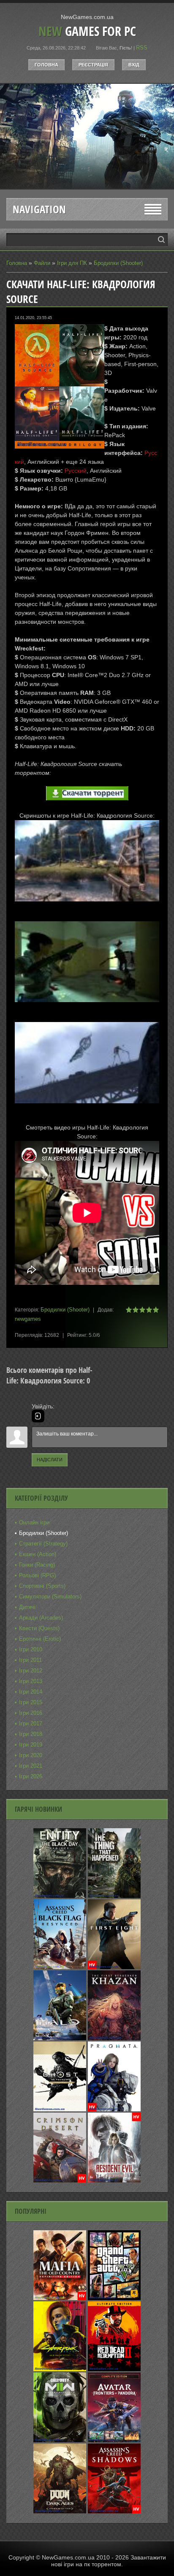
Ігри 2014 (31, 1692)
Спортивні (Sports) (42, 1586)
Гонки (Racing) (37, 1565)
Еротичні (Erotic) (40, 1639)
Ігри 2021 (31, 1766)
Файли (42, 263)
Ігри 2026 (31, 1776)
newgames (28, 1319)
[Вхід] (38, 1416)
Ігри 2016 (31, 1713)
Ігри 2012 (31, 1671)
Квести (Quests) (39, 1628)
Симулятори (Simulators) (50, 1597)
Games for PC (87, 31)
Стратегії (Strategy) (43, 1544)
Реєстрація (93, 65)
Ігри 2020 (31, 1755)
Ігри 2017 (31, 1723)
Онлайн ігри (34, 1522)
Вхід (134, 65)
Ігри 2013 (31, 1681)
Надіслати (50, 1460)
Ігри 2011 (30, 1660)
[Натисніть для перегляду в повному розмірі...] (87, 908)
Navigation (39, 209)
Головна (46, 65)
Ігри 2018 (31, 1734)
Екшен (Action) (38, 1554)
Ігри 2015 (31, 1702)
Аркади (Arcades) (41, 1618)
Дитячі (27, 1607)
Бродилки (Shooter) (118, 263)
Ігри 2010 (31, 1649)
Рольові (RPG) (37, 1575)
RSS (142, 48)
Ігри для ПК (72, 263)
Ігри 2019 (31, 1745)
